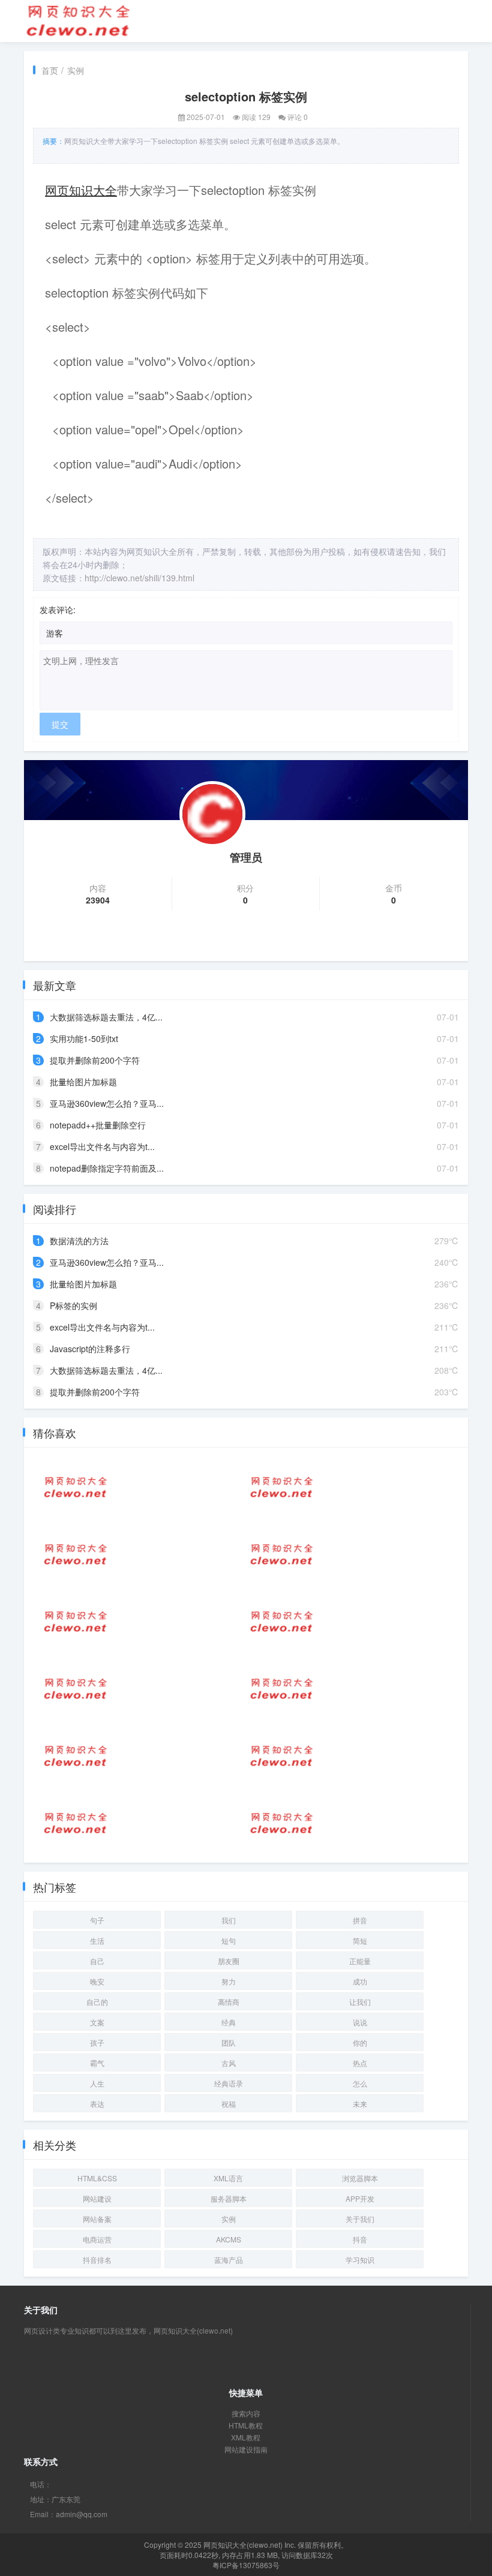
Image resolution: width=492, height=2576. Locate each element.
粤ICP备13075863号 (246, 2565)
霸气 (97, 2063)
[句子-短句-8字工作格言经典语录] (76, 1823)
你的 (360, 2042)
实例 (76, 70)
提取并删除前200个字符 (95, 1060)
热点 (360, 2063)
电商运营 (97, 2239)
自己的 (97, 2002)
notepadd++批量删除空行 (98, 1125)
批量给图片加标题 (83, 1082)
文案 (97, 2022)
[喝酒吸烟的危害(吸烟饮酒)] (76, 1622)
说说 (360, 2022)
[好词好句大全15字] (282, 1622)
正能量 (360, 1961)
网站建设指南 (246, 2449)
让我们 (360, 2002)
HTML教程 (246, 2425)
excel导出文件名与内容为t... (102, 1146)
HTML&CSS (97, 2178)
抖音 (360, 2239)
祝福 (229, 2104)
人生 (97, 2083)
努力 (229, 1981)
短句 (229, 1940)
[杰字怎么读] (282, 1554)
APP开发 (360, 2198)
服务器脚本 (229, 2198)
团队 (229, 2042)
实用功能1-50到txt (84, 1038)
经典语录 (229, 2083)
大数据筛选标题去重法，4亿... (106, 1017)
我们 (229, 1920)
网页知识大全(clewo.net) (243, 2545)
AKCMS (229, 2239)
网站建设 (97, 2198)
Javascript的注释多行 (90, 1349)
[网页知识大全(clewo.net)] (78, 20)
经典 (229, 2022)
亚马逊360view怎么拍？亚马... (107, 1103)
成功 (360, 1981)
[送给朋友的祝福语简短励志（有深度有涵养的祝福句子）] (76, 1756)
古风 (229, 2063)
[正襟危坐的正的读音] (282, 1756)
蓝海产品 (229, 2260)
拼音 (360, 1920)
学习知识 (360, 2260)
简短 (360, 1940)
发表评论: (58, 610)
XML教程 (246, 2437)
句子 (97, 1920)
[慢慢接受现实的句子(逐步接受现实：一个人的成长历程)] (282, 1689)
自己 (97, 1961)
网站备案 (97, 2219)
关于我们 (360, 2219)
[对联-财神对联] (76, 1487)
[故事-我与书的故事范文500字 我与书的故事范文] (282, 1487)
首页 (50, 70)
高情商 (229, 2002)
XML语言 (228, 2178)
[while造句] (76, 1689)
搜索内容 (246, 2413)
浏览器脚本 (360, 2178)
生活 (97, 1940)
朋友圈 (229, 1961)
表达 (97, 2104)
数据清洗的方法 (79, 1241)
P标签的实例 (73, 1305)
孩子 (97, 2042)
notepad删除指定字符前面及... (107, 1168)
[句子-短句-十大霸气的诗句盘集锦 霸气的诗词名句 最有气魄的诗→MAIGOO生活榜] (76, 1554)
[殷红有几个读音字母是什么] (282, 1823)
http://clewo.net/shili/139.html (139, 578)
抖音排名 (97, 2260)
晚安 (97, 1981)
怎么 (360, 2083)
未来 (360, 2104)
